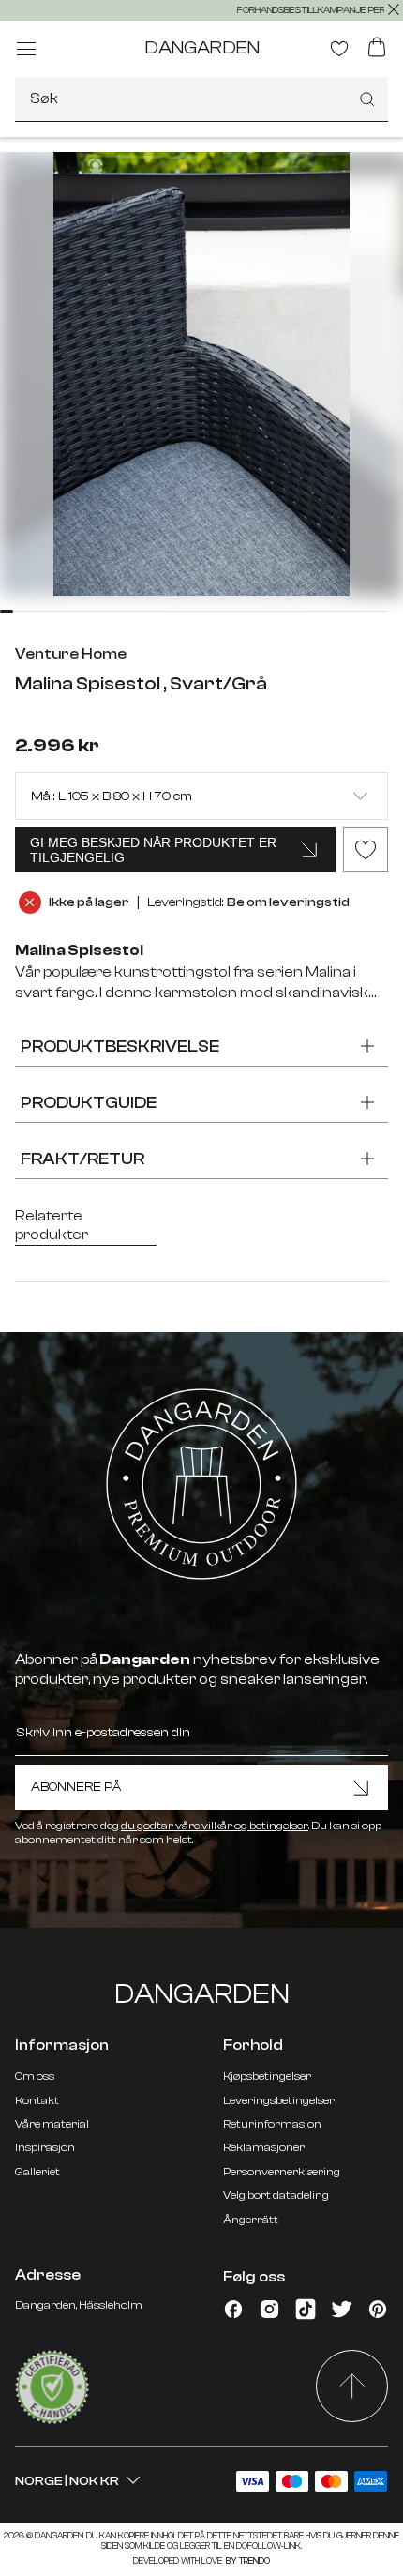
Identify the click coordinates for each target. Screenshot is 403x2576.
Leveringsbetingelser (279, 2100)
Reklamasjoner (264, 2147)
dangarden (202, 47)
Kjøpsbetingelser (267, 2076)
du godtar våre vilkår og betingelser (215, 1826)
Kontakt (37, 2100)
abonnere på (76, 1787)
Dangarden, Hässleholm (79, 2305)
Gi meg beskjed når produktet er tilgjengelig (153, 850)
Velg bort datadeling (276, 2195)
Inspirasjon (45, 2147)
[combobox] (201, 99)
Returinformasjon (272, 2124)
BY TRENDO (247, 2561)
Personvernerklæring (282, 2172)
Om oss (35, 2076)
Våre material (52, 2124)
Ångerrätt (251, 2220)
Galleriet (37, 2172)
